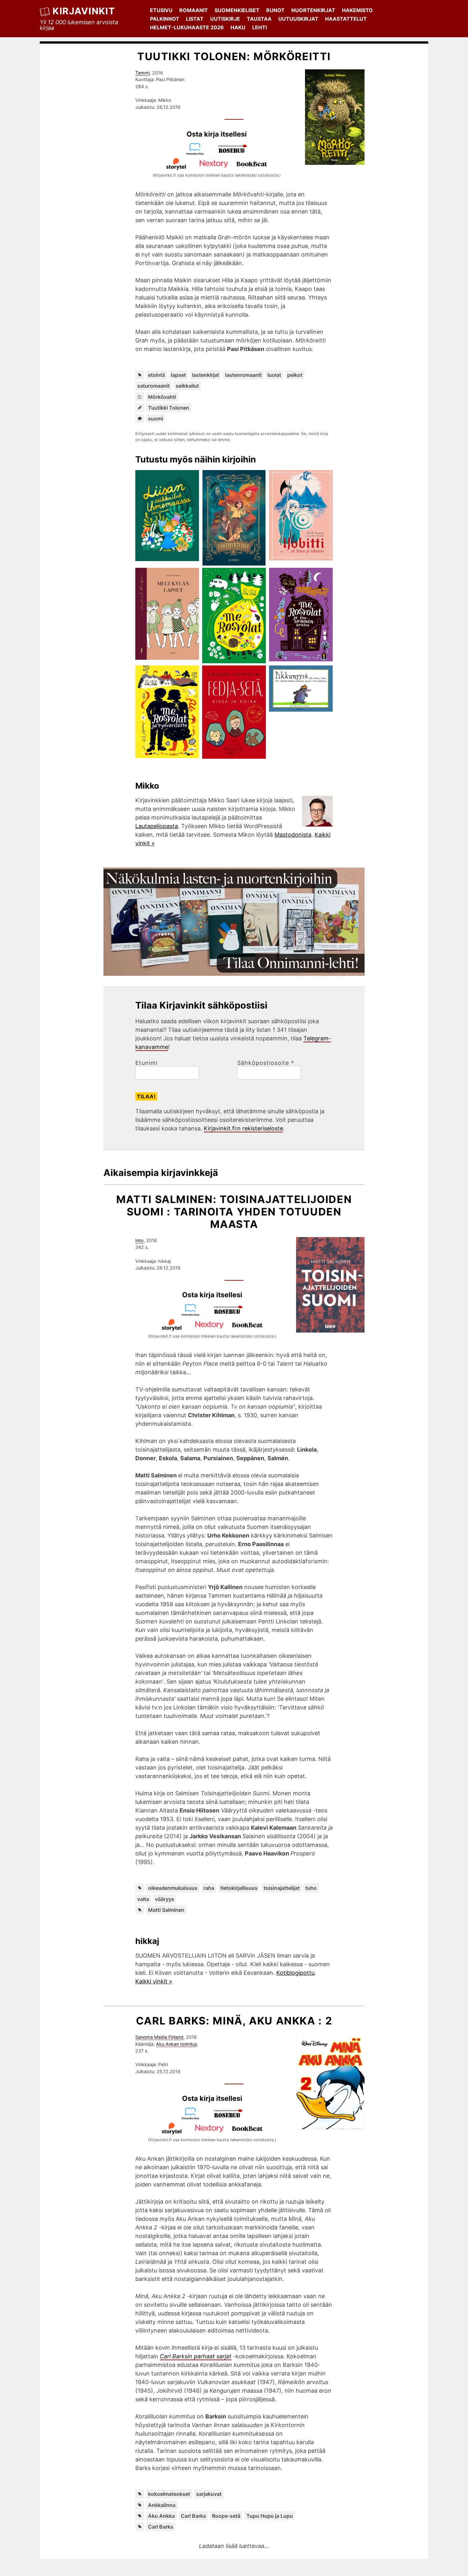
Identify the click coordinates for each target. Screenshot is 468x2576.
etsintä (156, 375)
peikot (295, 375)
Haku (238, 27)
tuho (311, 1888)
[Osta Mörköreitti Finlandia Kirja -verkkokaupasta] (198, 153)
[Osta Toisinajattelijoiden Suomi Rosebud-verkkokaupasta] (231, 1314)
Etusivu (161, 10)
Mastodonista (293, 835)
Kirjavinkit (84, 11)
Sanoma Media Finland (159, 2037)
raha (209, 1888)
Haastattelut (346, 19)
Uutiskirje (225, 19)
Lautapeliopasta (157, 826)
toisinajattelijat (282, 1888)
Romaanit (194, 10)
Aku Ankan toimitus (177, 2044)
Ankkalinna (162, 2505)
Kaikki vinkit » (154, 1981)
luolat (274, 375)
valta (143, 1899)
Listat (195, 19)
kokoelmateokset (169, 2494)
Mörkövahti (162, 397)
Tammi (142, 73)
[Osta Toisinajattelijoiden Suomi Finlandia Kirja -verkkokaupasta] (193, 1314)
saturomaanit (153, 386)
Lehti (259, 27)
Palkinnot (165, 19)
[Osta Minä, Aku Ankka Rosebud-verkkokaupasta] (231, 2118)
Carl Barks (193, 2516)
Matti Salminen (166, 1910)
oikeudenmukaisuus (173, 1888)
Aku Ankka (161, 2516)
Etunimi (146, 1063)
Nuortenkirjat (313, 10)
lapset (178, 375)
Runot (275, 10)
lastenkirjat (206, 375)
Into (139, 1240)
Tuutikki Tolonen (169, 408)
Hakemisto (357, 10)
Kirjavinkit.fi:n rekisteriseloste (243, 1128)
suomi (156, 419)
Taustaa (259, 19)
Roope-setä (226, 2516)
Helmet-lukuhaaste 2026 (187, 27)
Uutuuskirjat (298, 19)
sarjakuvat (209, 2494)
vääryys (165, 1899)
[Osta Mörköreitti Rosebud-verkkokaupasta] (236, 153)
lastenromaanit (243, 375)
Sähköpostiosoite (266, 1063)
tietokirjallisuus (239, 1888)
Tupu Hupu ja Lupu (270, 2516)
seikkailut (187, 386)
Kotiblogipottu (295, 1973)
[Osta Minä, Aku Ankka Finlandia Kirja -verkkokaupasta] (193, 2118)
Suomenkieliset (237, 10)
